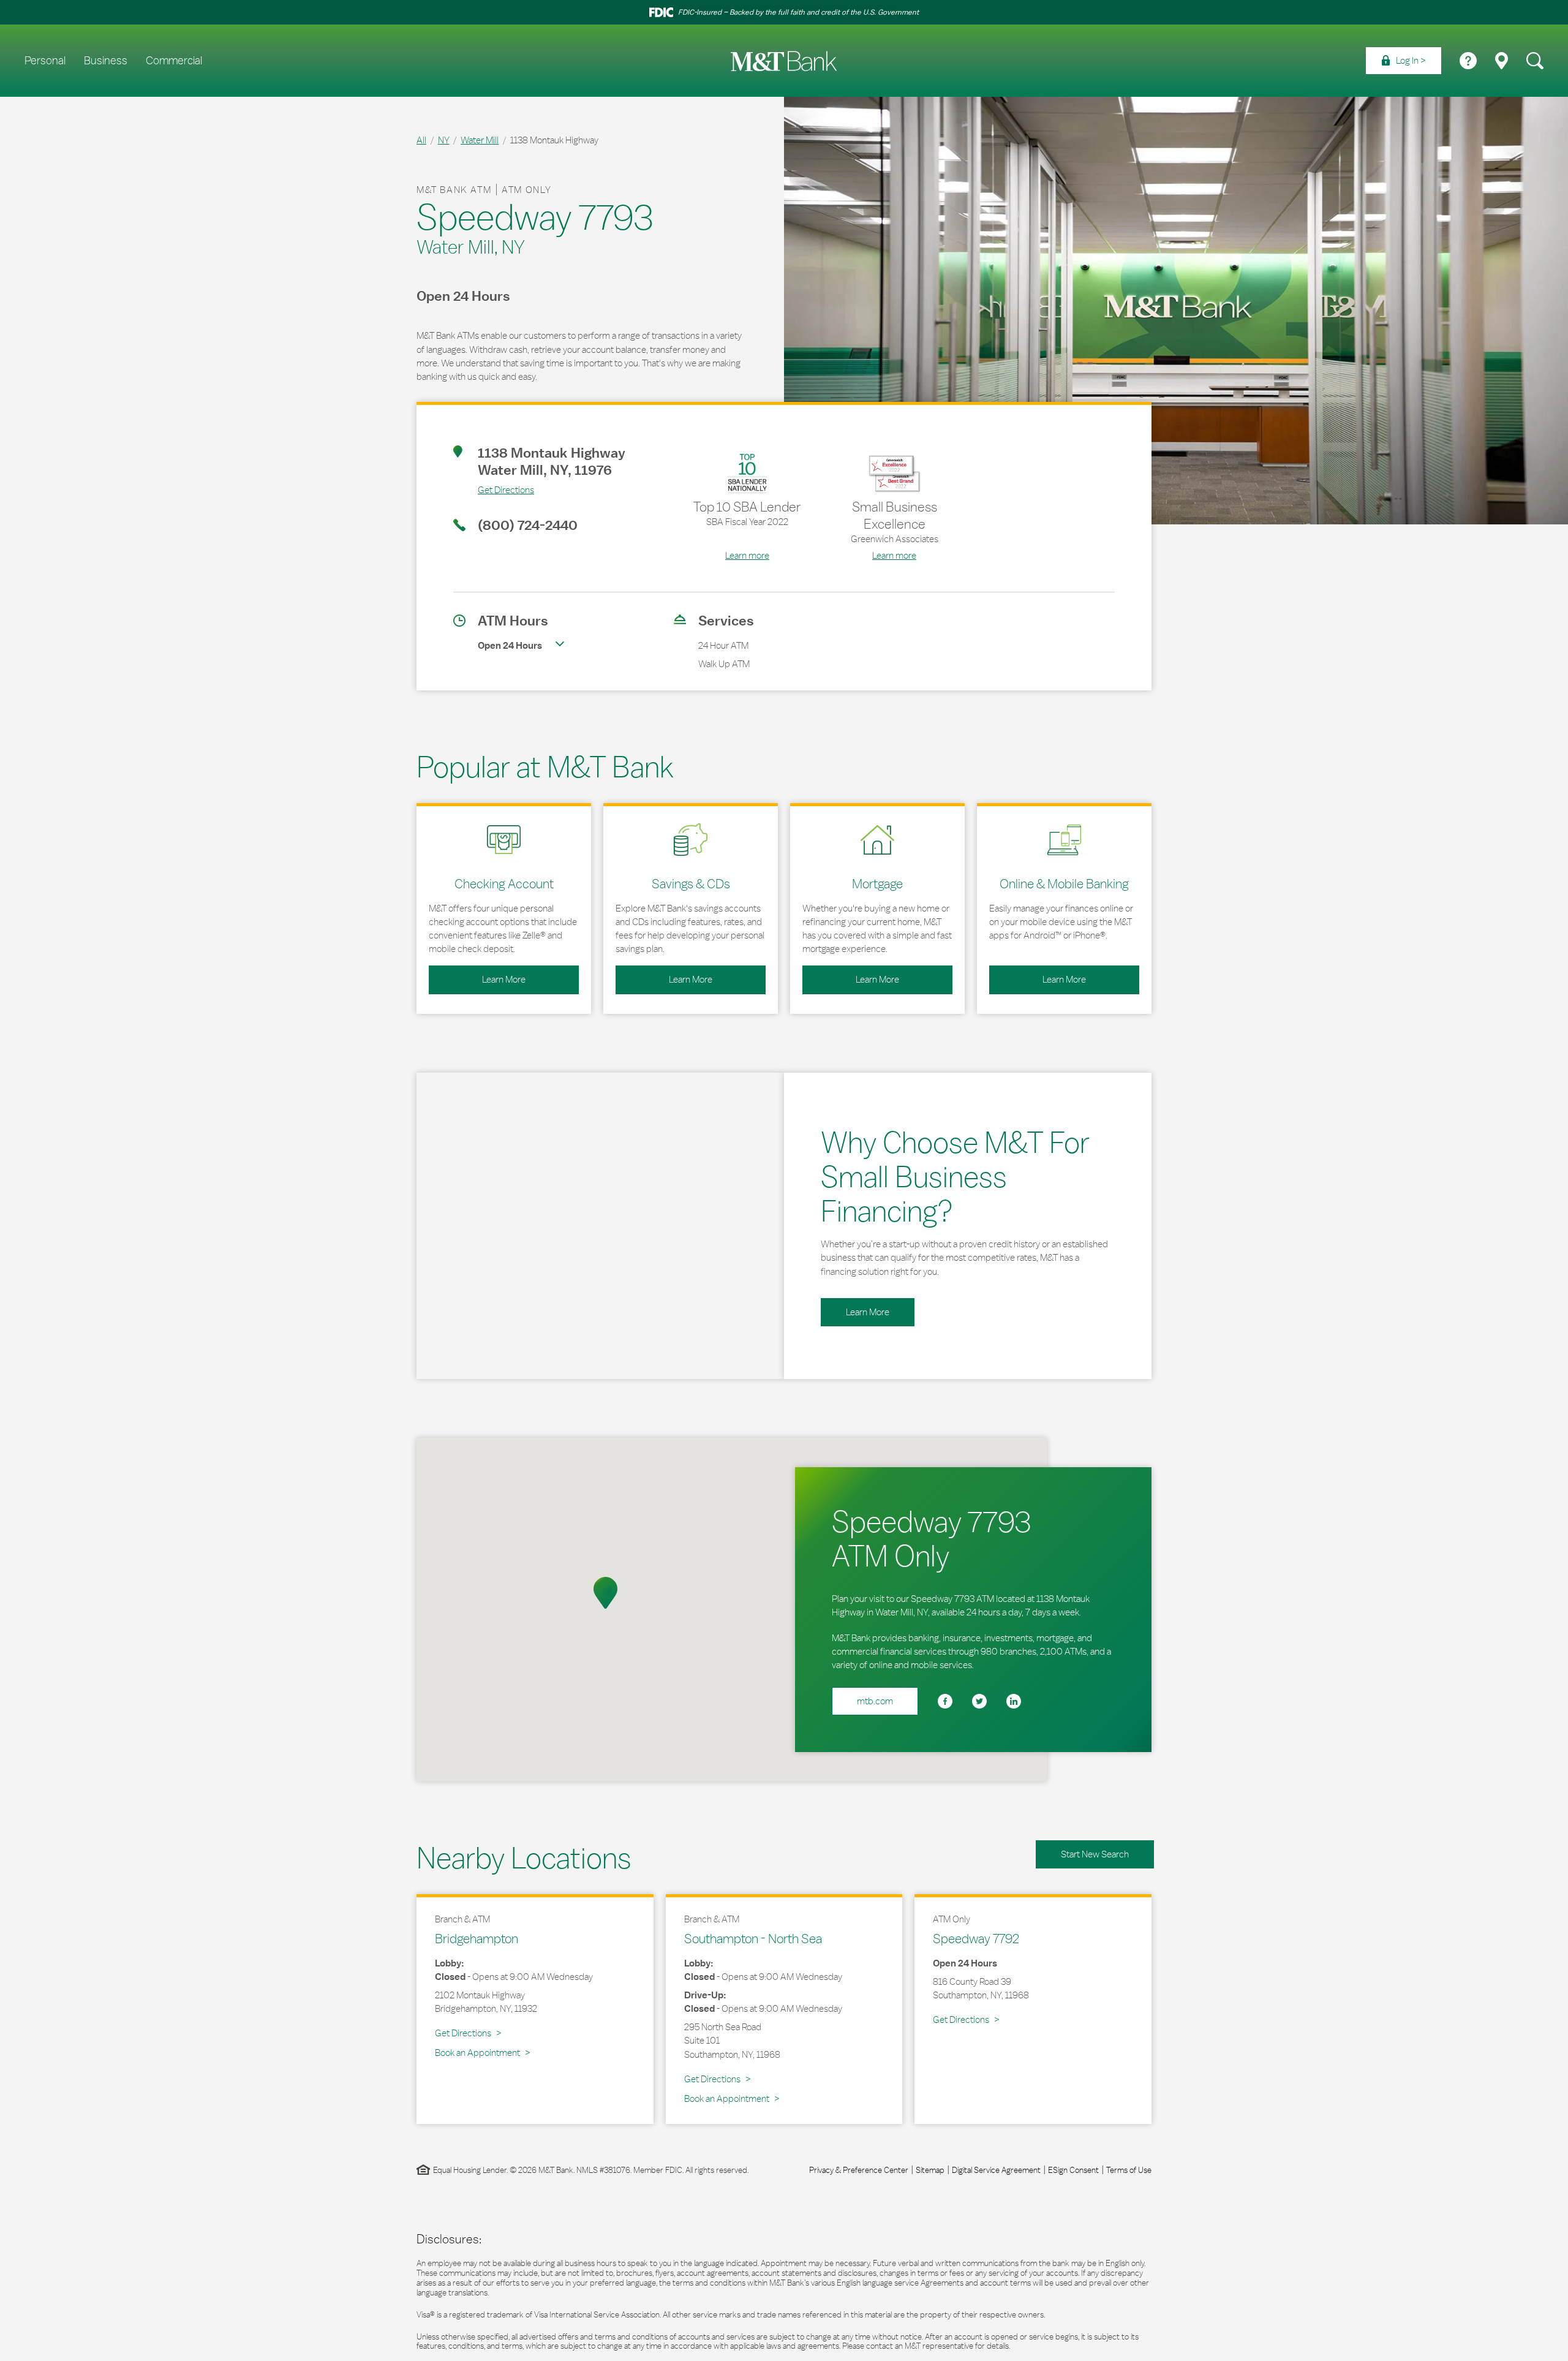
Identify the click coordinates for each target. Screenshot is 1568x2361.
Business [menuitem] (106, 61)
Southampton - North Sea (753, 1938)
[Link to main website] (784, 61)
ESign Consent (1073, 2170)
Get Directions (494, 489)
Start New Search (1095, 1854)
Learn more (747, 555)
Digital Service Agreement (996, 2170)
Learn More (477, 975)
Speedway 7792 (976, 1938)
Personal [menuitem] (45, 61)
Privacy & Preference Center (859, 2170)
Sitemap (930, 2170)
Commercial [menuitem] (174, 61)
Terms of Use (1129, 2170)
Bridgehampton (477, 1938)
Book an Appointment (477, 2053)
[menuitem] (1404, 61)
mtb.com (875, 1701)
